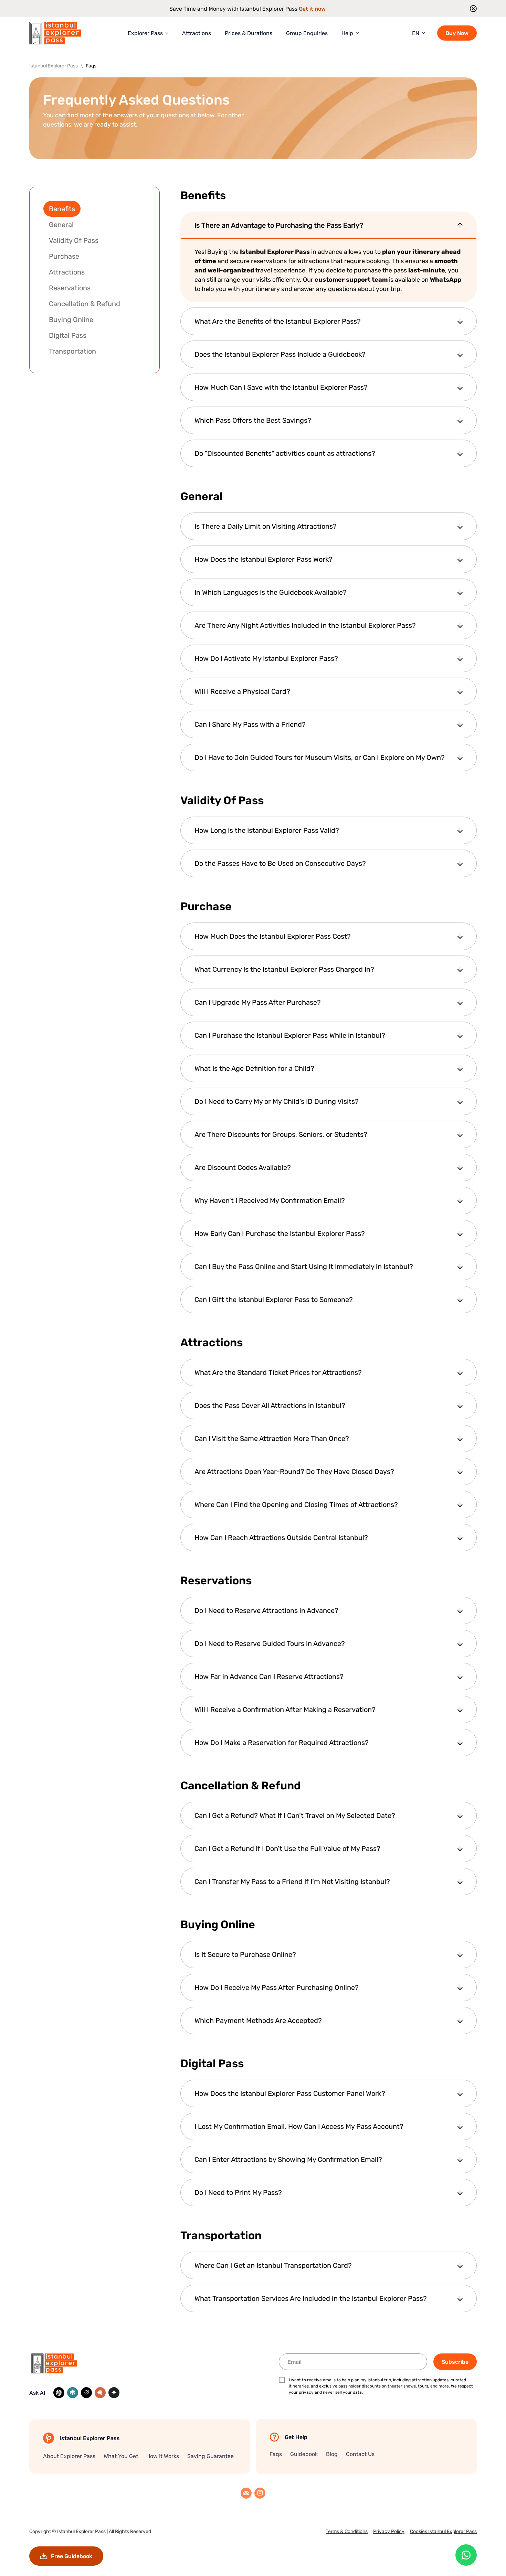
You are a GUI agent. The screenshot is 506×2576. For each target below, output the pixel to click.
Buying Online (71, 319)
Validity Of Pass (74, 240)
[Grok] (86, 2393)
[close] (471, 9)
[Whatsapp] (466, 2555)
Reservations (70, 288)
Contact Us (360, 2454)
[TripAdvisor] (246, 2493)
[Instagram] (260, 2493)
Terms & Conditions (347, 2531)
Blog (332, 2454)
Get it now (312, 9)
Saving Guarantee (210, 2456)
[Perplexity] (73, 2393)
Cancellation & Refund (85, 304)
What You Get (121, 2456)
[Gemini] (114, 2393)
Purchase (64, 256)
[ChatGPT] (59, 2393)
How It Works (163, 2456)
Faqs (276, 2454)
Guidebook (304, 2454)
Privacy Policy (389, 2531)
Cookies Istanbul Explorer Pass (443, 2531)
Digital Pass (68, 335)
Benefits (62, 209)
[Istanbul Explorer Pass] (55, 33)
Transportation (72, 351)
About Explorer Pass (69, 2456)
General (61, 224)
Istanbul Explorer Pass (81, 2531)
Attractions (67, 272)
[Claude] (100, 2393)
